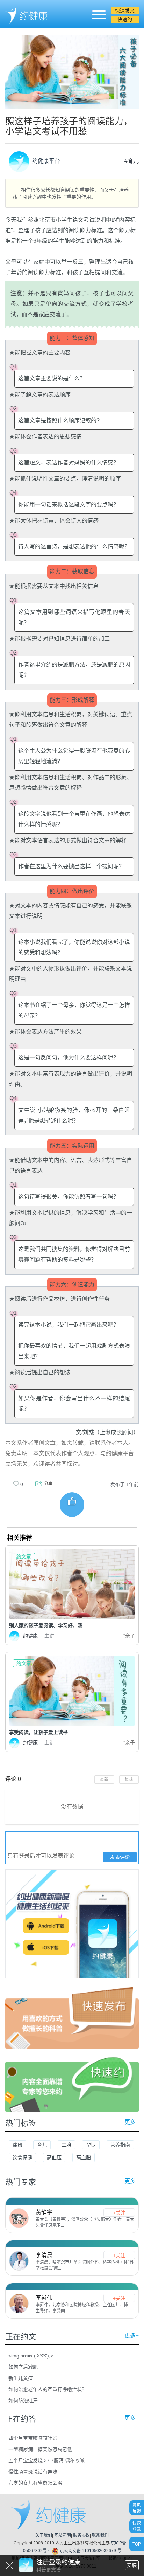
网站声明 (63, 2535)
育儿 (42, 2145)
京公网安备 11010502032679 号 (90, 2551)
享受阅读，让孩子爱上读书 (38, 1732)
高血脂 (84, 2157)
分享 (48, 1484)
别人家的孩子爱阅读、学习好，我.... (49, 1625)
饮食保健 (22, 2157)
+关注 (119, 2213)
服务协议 (81, 2535)
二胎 (66, 2145)
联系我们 (100, 2535)
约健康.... (39, 1636)
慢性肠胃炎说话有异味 (33, 2472)
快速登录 (137, 2526)
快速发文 (125, 11)
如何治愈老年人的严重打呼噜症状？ (48, 2389)
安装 (132, 2565)
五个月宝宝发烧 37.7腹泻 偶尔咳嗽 (46, 2460)
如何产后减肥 (23, 2367)
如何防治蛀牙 (23, 2401)
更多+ (132, 2122)
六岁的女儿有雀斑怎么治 (35, 2483)
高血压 (54, 2157)
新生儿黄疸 (21, 2378)
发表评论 (120, 1857)
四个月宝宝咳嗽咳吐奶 (33, 2438)
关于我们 (44, 2535)
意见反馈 (137, 2508)
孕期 (91, 2145)
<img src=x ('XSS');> (31, 2356)
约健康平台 (45, 161)
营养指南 (120, 2145)
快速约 (125, 19)
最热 (129, 1780)
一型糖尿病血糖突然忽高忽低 (40, 2449)
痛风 (17, 2145)
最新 (104, 1780)
